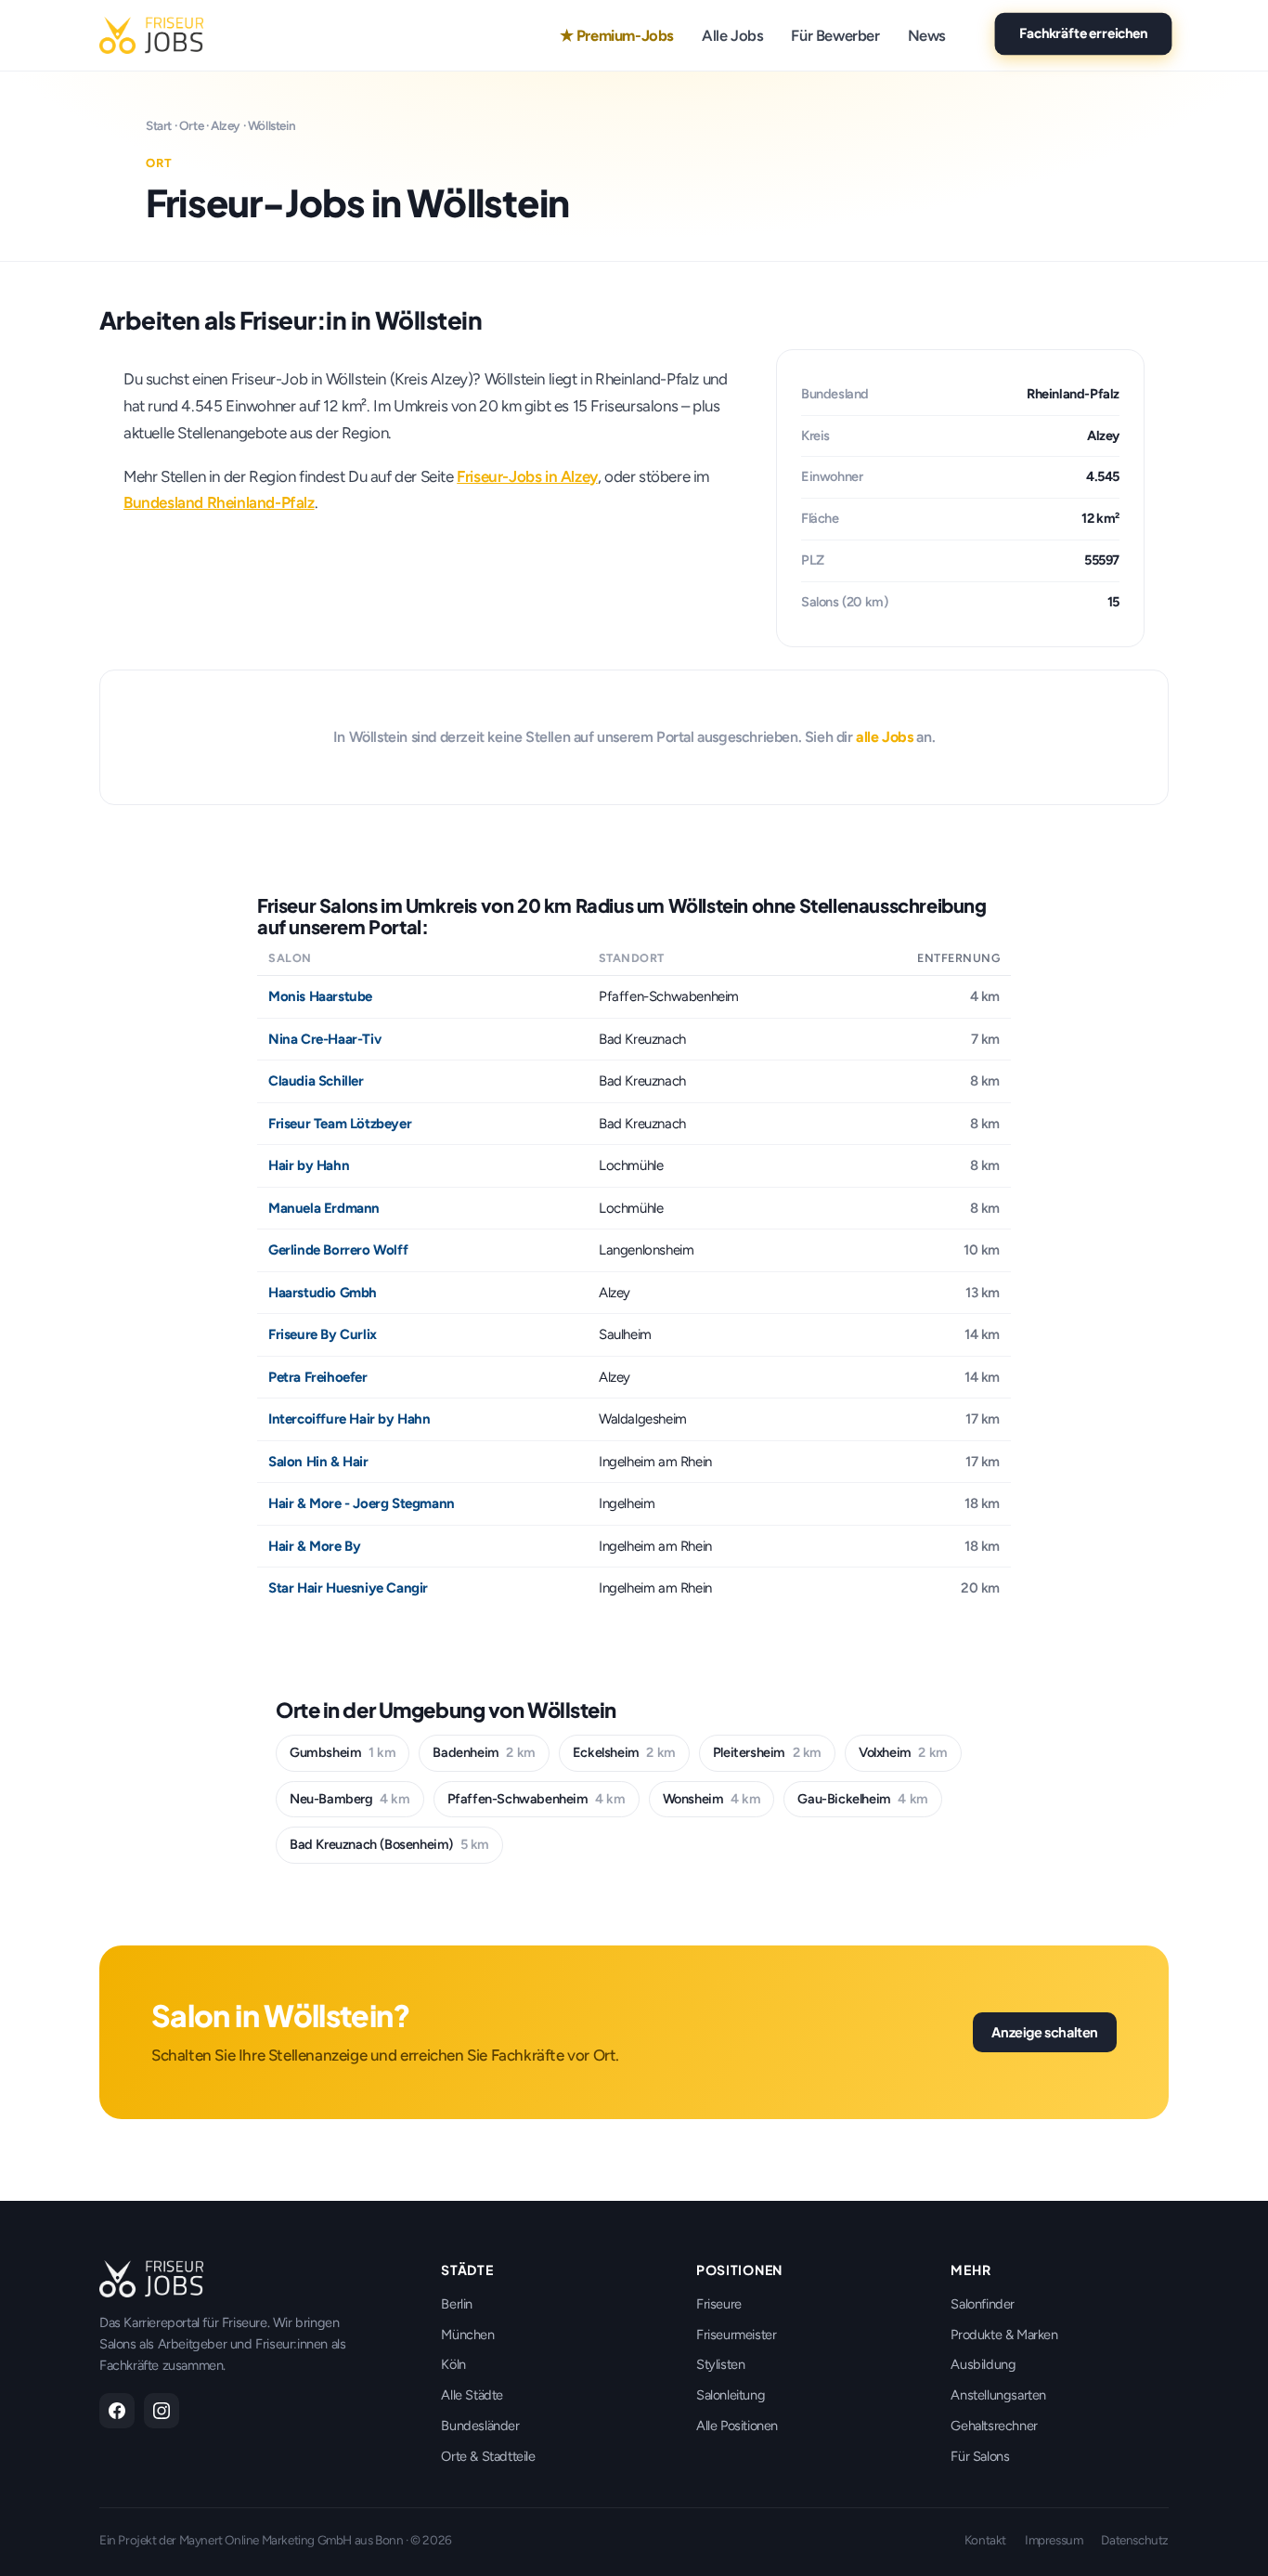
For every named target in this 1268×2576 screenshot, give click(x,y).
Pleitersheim (767, 1752)
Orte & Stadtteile (488, 2456)
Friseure (719, 2304)
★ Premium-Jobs (617, 35)
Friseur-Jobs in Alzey (527, 476)
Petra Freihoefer (318, 1377)
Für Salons (980, 2456)
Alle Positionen (737, 2426)
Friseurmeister (736, 2335)
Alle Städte (472, 2395)
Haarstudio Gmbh (323, 1293)
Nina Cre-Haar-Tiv (324, 1039)
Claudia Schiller (316, 1081)
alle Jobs (884, 737)
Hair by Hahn (309, 1165)
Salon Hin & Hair (318, 1462)
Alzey (226, 125)
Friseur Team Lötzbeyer (340, 1124)
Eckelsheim (624, 1752)
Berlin (457, 2304)
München (467, 2335)
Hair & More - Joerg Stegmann (362, 1503)
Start (159, 125)
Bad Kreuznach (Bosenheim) (389, 1844)
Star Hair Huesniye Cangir (348, 1588)
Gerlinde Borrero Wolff (338, 1250)
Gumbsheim (343, 1752)
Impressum (1054, 2540)
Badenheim (484, 1752)
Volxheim (903, 1752)
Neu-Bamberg (350, 1799)
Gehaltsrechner (994, 2426)
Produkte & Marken (1004, 2335)
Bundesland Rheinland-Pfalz (219, 502)
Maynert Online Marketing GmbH (265, 2540)
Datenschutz (1135, 2540)
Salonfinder (983, 2304)
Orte (191, 125)
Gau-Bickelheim (862, 1799)
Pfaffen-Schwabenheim (537, 1799)
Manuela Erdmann (324, 1208)
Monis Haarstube (320, 996)
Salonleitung (731, 2395)
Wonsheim (712, 1799)
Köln (453, 2364)
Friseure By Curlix (323, 1334)
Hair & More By (314, 1546)
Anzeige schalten (1045, 2032)
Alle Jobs (732, 35)
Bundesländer (480, 2426)
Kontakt (985, 2540)
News (927, 35)
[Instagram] (162, 2411)
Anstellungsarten (998, 2395)
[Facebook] (117, 2411)
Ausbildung (983, 2364)
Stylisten (720, 2364)
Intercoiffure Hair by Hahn (349, 1419)
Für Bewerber (835, 35)
